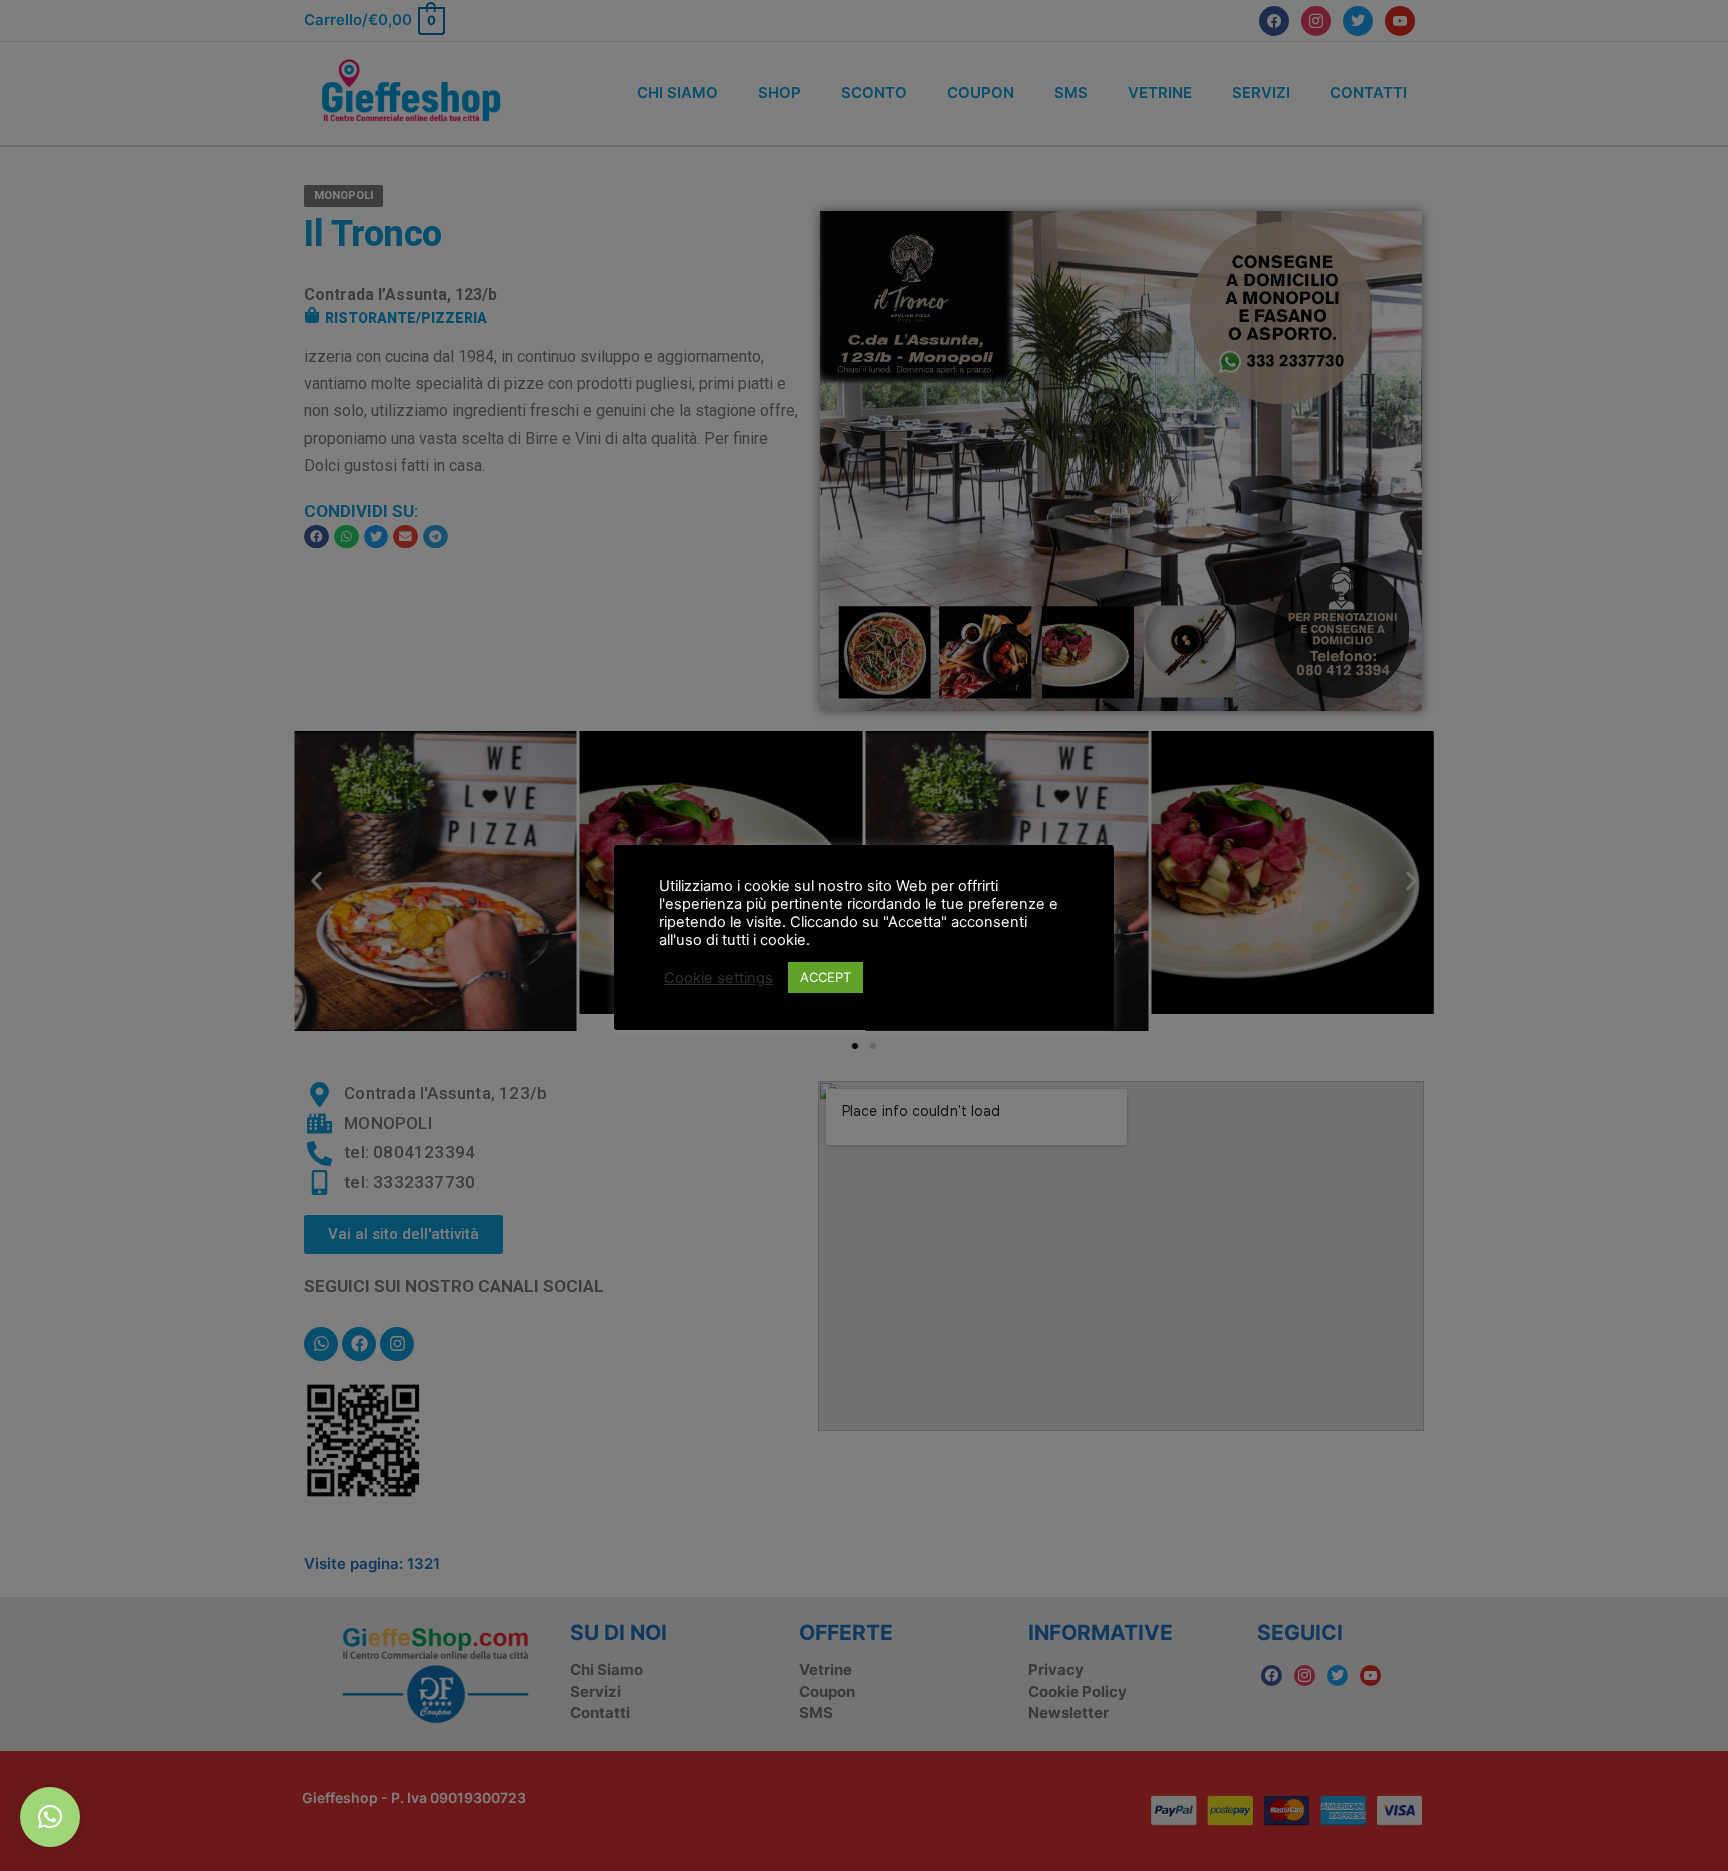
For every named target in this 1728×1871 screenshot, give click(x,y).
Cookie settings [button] (718, 978)
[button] (50, 1817)
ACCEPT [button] (825, 977)
